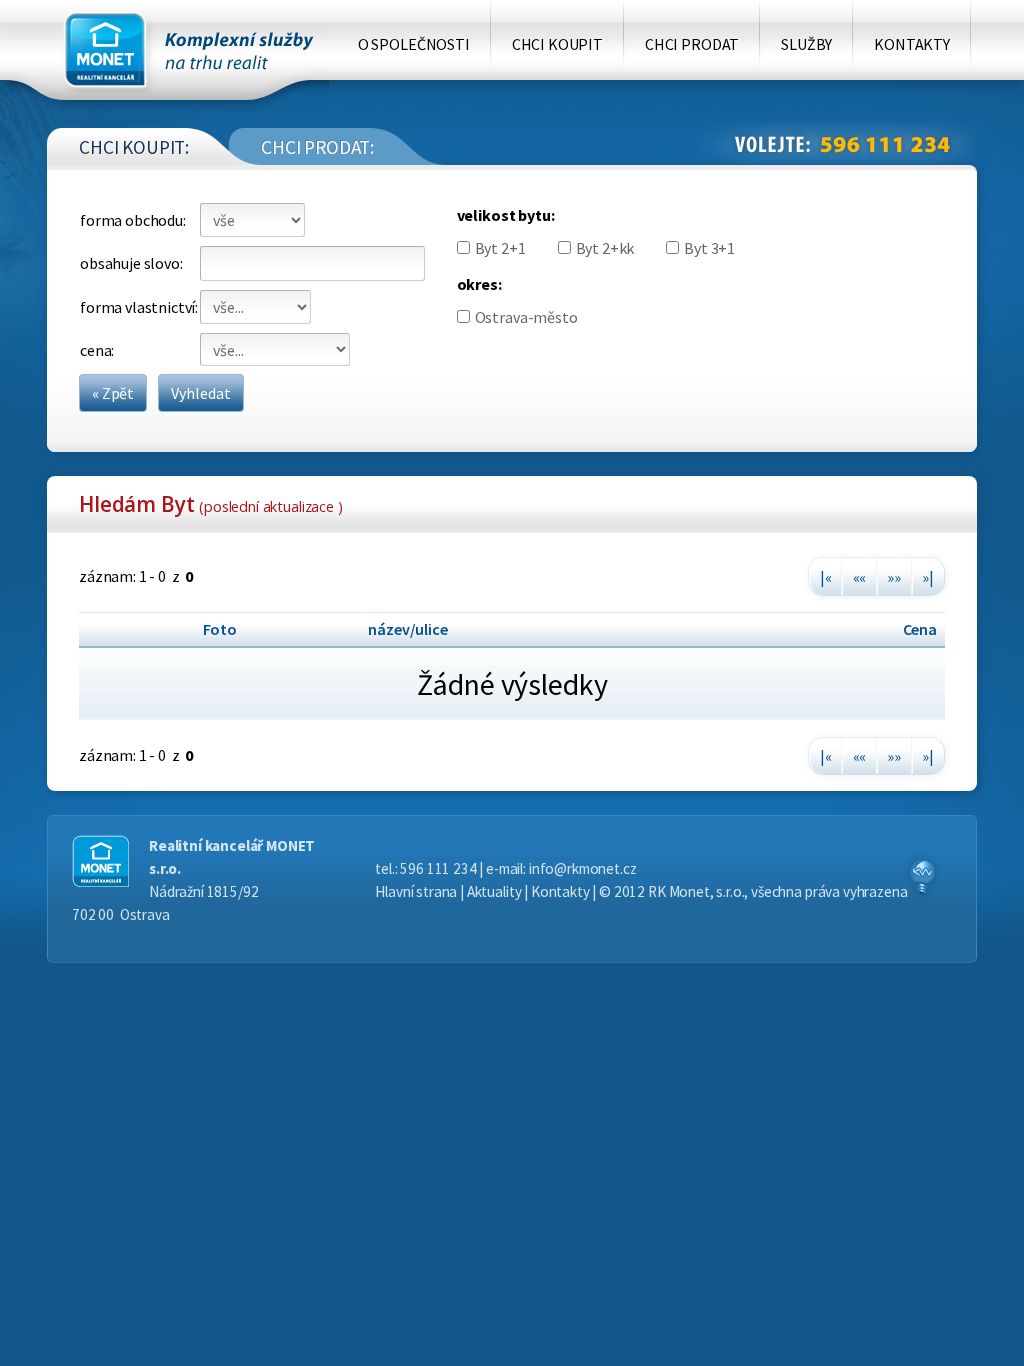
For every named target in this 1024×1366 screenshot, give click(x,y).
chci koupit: (134, 147)
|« (826, 577)
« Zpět (113, 393)
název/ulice (407, 629)
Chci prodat (692, 44)
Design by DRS (922, 877)
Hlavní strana (416, 891)
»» (894, 577)
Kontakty (912, 44)
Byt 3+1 (709, 248)
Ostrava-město (526, 317)
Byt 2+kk (605, 248)
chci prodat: (317, 147)
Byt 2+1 (500, 248)
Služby (806, 44)
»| (928, 577)
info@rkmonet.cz (583, 868)
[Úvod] (169, 60)
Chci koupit (557, 44)
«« (860, 577)
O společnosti (414, 44)
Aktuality (494, 891)
